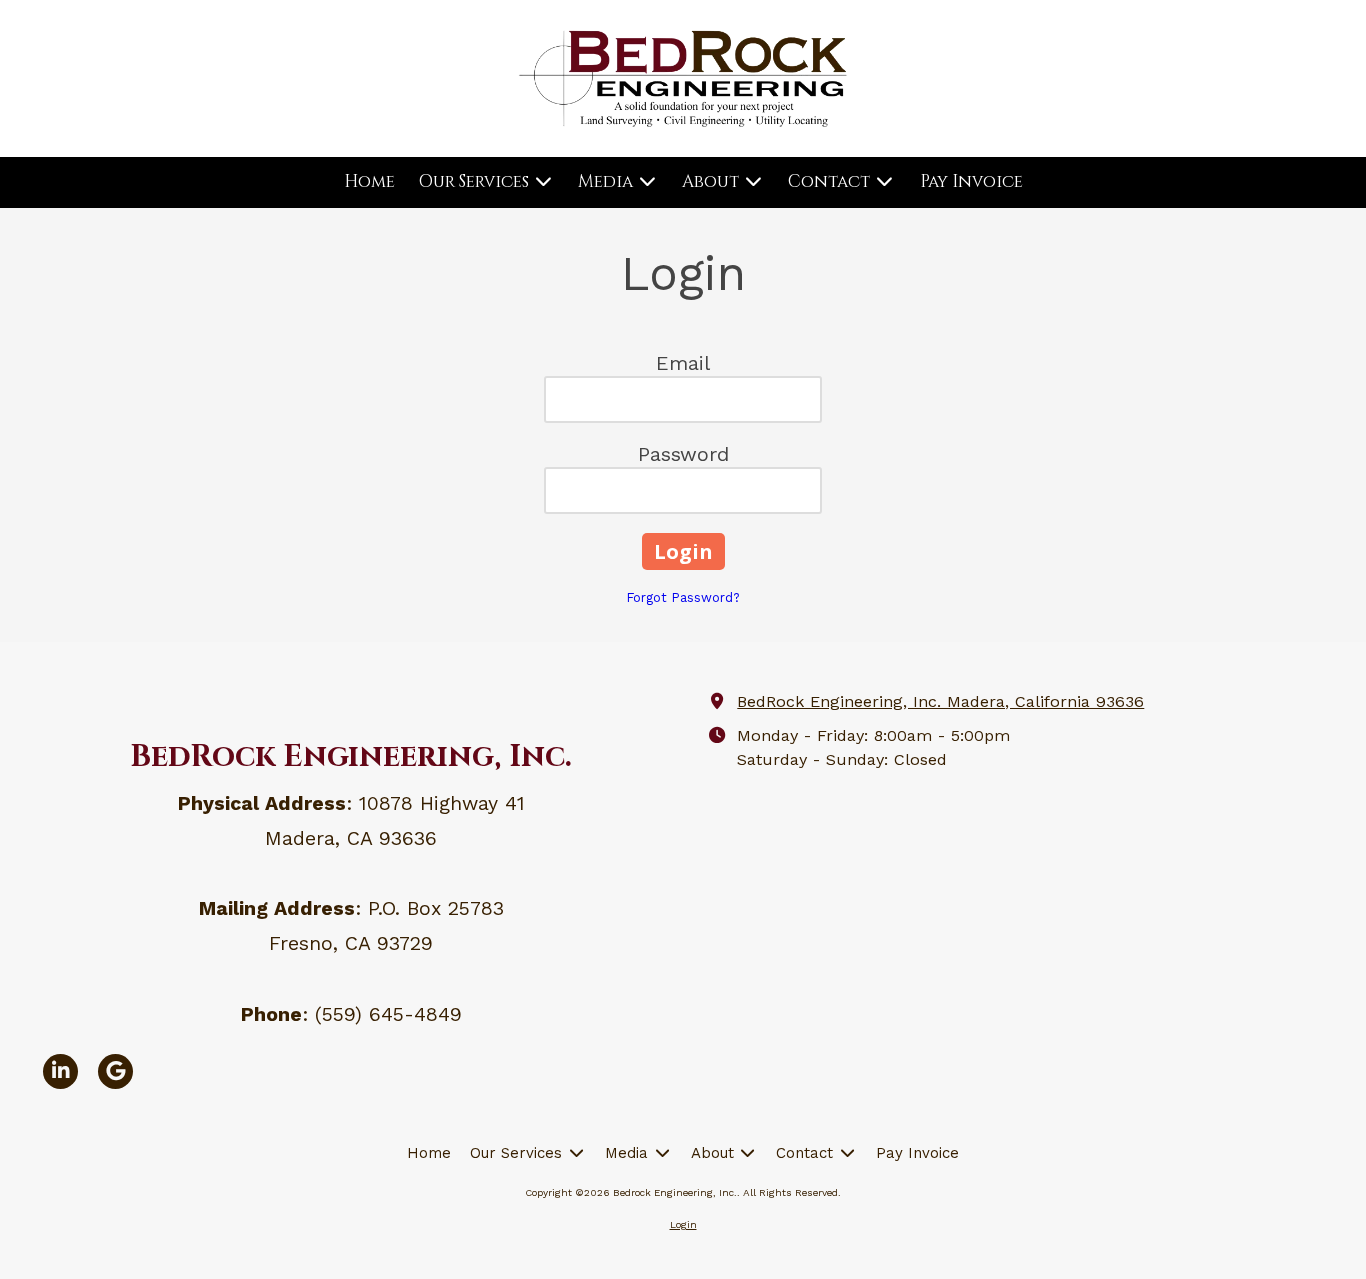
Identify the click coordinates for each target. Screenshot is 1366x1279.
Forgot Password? (683, 597)
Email (683, 363)
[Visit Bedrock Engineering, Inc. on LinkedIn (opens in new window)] (60, 1071)
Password (683, 454)
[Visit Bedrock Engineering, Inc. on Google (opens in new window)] (115, 1071)
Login (683, 1224)
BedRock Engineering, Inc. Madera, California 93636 (940, 701)
